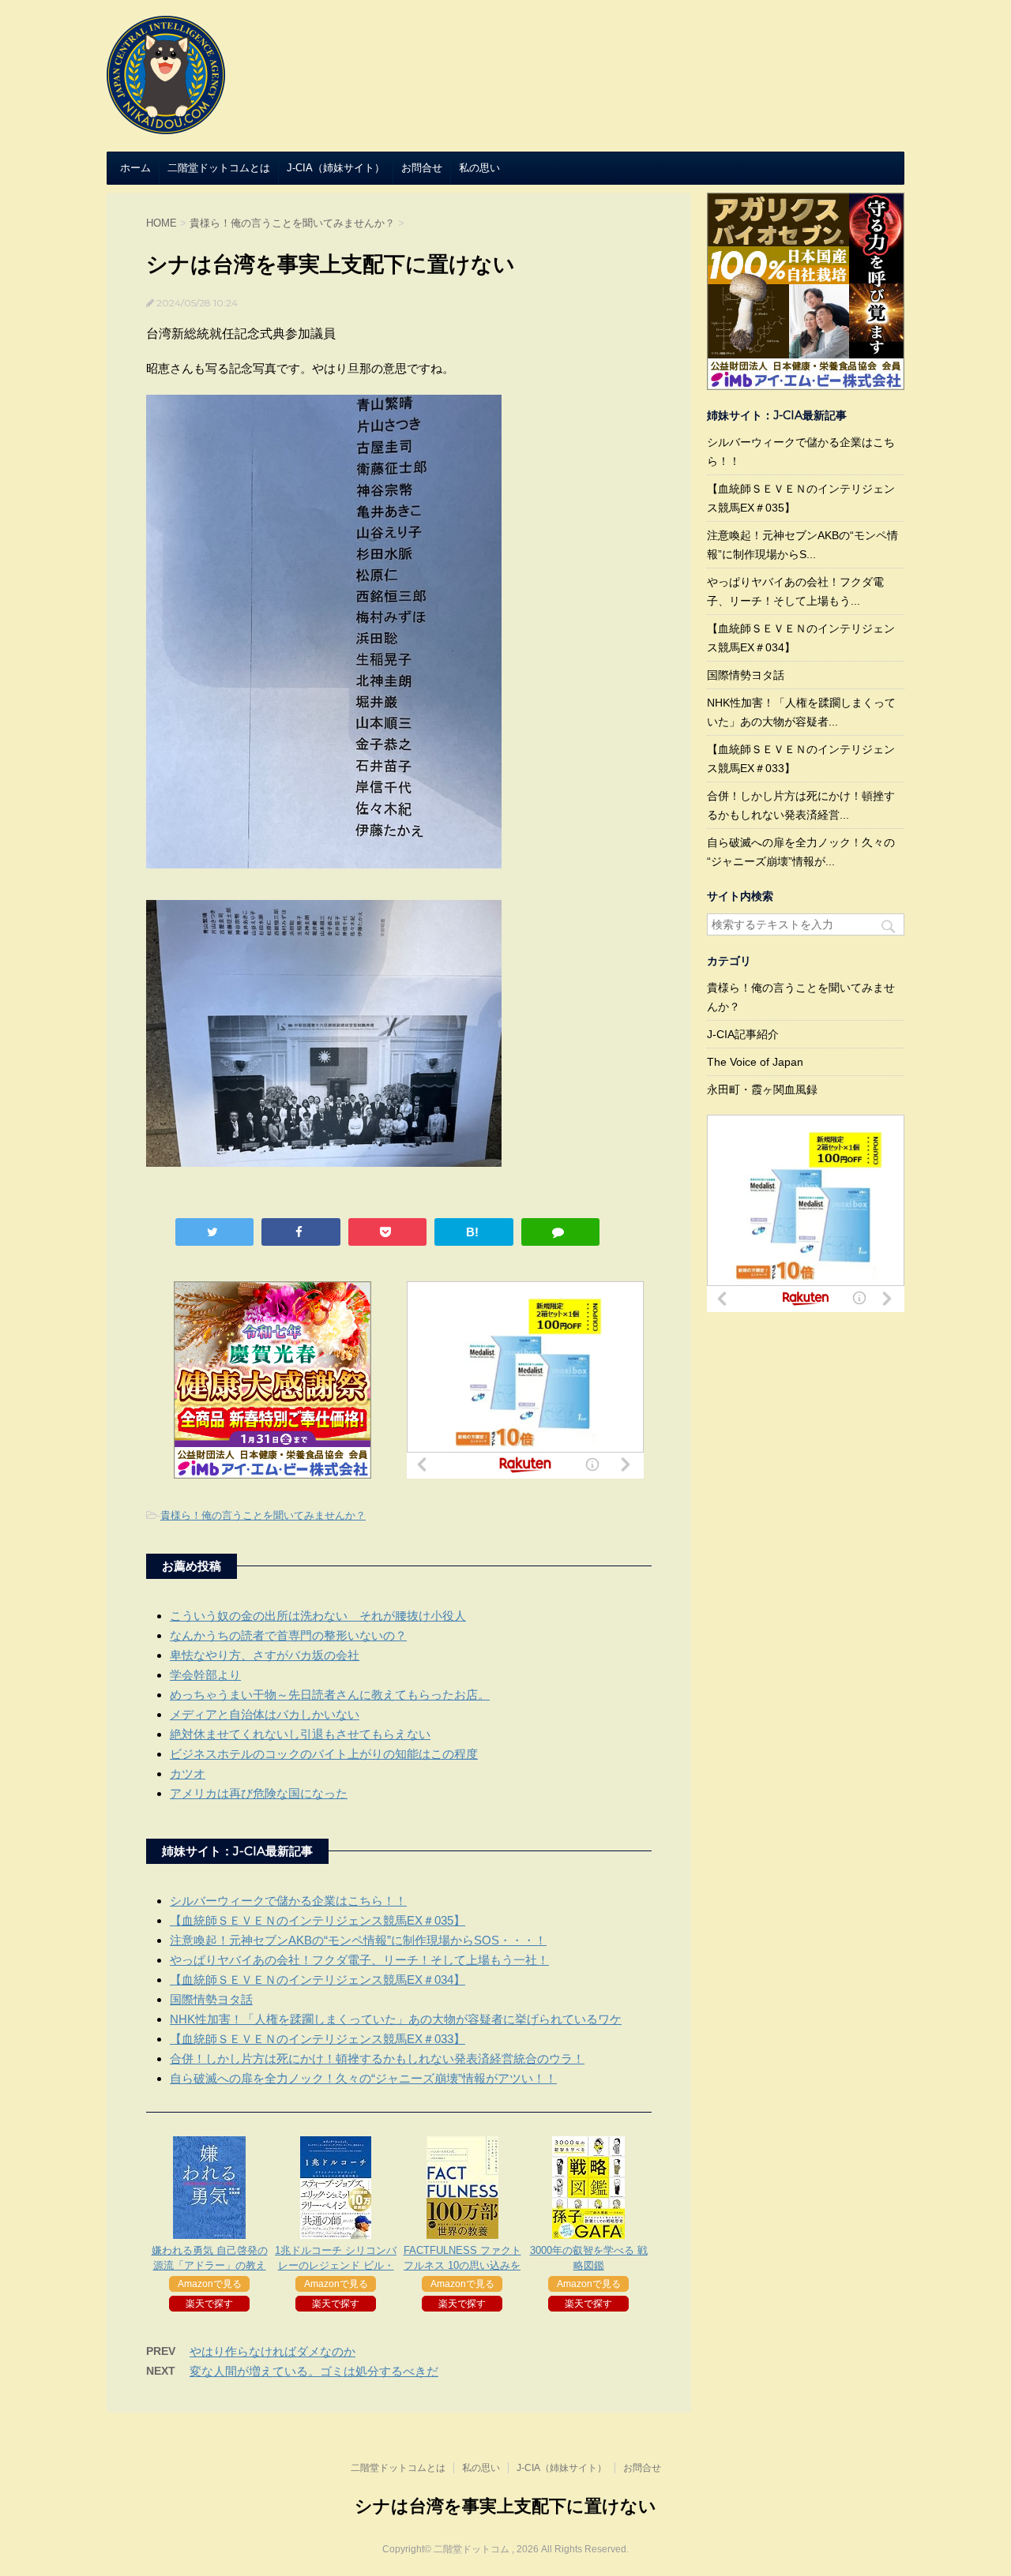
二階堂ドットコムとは (219, 168)
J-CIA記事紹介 (743, 1034)
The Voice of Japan (755, 1062)
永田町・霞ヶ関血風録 (762, 1089)
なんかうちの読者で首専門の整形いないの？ (288, 1635)
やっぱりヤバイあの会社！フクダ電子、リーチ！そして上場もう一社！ (359, 1960)
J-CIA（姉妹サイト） (336, 168)
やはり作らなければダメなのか (272, 2351)
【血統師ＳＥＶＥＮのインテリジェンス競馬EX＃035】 (318, 1920)
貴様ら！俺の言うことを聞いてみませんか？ (263, 1515)
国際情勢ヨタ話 (211, 1999)
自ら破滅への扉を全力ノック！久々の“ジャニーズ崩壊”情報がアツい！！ (363, 2078)
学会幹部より (205, 1675)
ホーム (135, 168)
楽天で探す (209, 2304)
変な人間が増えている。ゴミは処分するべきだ (314, 2371)
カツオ (188, 1774)
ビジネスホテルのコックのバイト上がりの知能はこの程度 (324, 1754)
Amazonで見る (210, 2284)
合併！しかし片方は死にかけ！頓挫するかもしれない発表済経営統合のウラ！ (377, 2059)
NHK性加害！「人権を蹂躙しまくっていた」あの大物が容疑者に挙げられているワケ (396, 2019)
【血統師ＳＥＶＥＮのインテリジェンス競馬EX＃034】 (318, 1980)
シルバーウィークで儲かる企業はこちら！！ (288, 1901)
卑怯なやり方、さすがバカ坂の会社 (265, 1655)
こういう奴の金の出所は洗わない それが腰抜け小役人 (318, 1616)
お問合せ (422, 168)
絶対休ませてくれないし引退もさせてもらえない (300, 1734)
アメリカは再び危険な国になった (259, 1793)
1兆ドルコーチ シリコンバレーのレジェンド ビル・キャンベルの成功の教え (336, 2265)
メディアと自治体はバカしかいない (265, 1714)
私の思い (479, 168)
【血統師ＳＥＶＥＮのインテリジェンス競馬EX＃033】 (318, 2039)
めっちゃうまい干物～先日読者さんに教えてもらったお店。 (330, 1695)
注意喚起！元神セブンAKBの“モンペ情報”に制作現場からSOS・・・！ (358, 1940)
